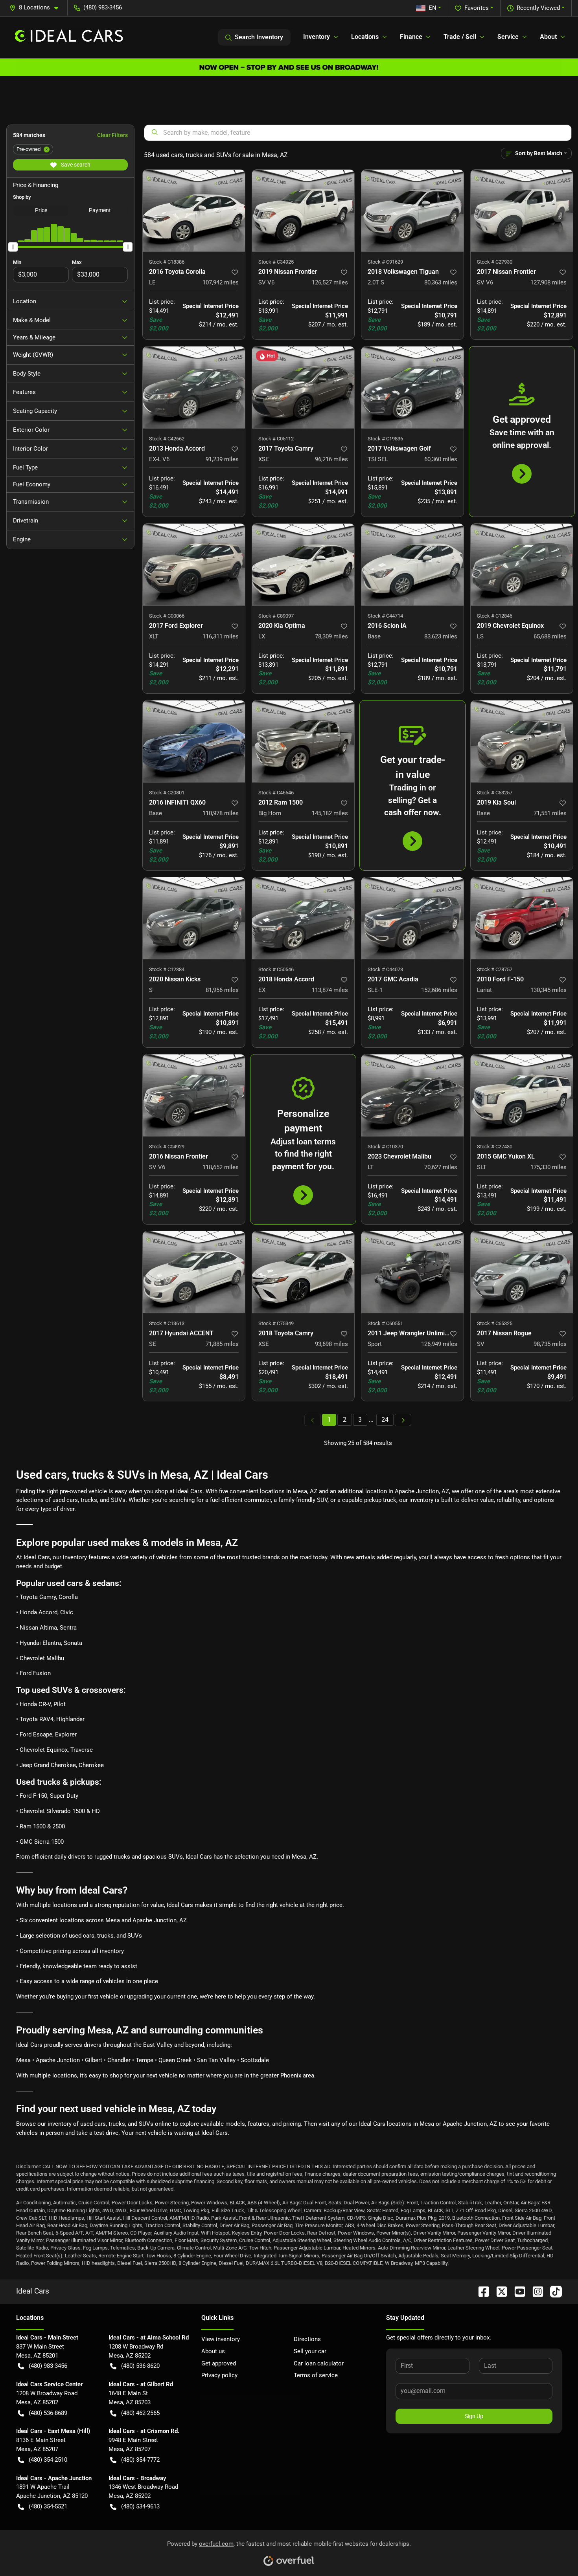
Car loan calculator (319, 2363)
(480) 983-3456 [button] (103, 7)
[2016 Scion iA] (412, 565)
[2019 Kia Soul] (522, 741)
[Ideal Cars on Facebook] (480, 2291)
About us (213, 2351)
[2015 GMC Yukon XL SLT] (522, 1095)
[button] (37, 8)
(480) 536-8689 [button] (48, 2413)
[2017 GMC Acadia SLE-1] (412, 918)
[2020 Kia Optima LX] (303, 565)
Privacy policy (219, 2375)
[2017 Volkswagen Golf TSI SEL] (412, 387)
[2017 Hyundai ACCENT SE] (194, 1272)
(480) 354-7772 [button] (140, 2460)
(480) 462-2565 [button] (140, 2413)
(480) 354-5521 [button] (48, 2506)
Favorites (477, 8)
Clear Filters (112, 135)
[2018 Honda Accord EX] (303, 918)
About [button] (548, 37)
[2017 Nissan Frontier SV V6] (522, 211)
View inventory (221, 2339)
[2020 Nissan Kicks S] (194, 918)
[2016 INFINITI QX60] (194, 741)
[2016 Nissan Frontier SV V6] (194, 1095)
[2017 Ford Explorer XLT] (194, 565)
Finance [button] (411, 37)
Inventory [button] (317, 37)
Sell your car (310, 2351)
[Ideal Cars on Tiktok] (553, 2291)
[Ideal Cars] (69, 37)
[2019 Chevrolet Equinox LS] (522, 565)
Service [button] (508, 37)
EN (433, 8)
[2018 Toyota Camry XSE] (303, 1272)
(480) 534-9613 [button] (140, 2506)
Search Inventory (259, 37)
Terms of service (316, 2375)
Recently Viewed (538, 8)
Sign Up (474, 2416)
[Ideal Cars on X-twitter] (499, 2291)
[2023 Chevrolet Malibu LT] (412, 1095)
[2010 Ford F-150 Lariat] (522, 918)
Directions (307, 2339)
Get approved (219, 2363)
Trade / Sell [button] (460, 37)
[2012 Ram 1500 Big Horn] (303, 741)
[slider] (13, 247)
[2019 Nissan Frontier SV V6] (303, 211)
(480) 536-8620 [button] (140, 2366)
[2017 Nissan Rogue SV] (522, 1272)
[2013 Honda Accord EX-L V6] (194, 387)
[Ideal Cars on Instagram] (535, 2291)
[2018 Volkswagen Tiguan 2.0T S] (412, 211)
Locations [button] (365, 37)
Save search (75, 165)
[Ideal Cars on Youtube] (517, 2291)
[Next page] (403, 1420)
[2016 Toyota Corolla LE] (194, 211)
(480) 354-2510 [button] (48, 2460)
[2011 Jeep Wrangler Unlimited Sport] (412, 1272)
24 (385, 1420)
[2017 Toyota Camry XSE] (303, 387)
